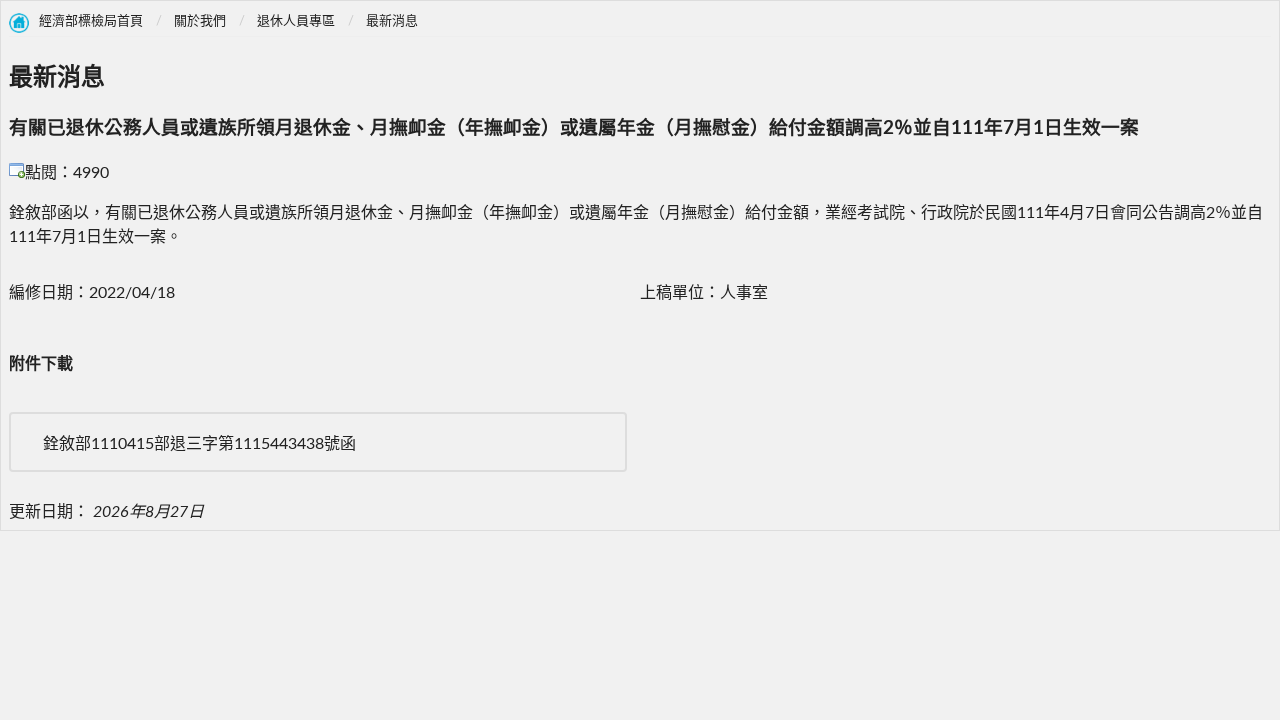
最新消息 (392, 21)
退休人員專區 (296, 21)
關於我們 (200, 21)
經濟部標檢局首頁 (91, 21)
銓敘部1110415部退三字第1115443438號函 (199, 444)
